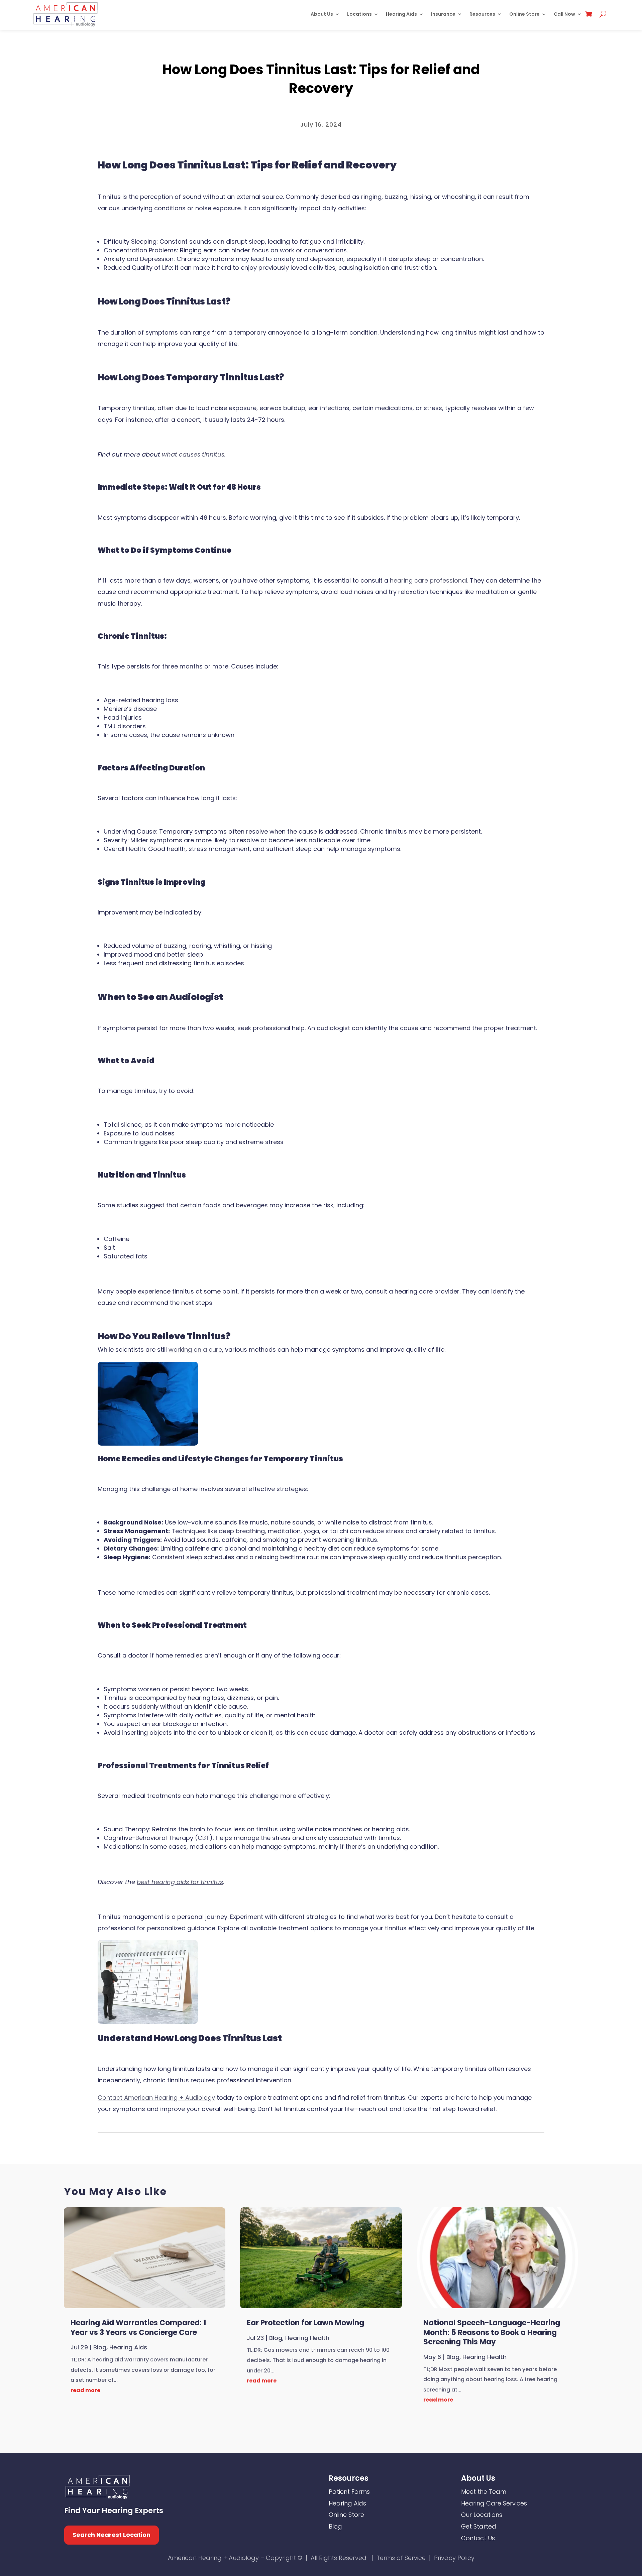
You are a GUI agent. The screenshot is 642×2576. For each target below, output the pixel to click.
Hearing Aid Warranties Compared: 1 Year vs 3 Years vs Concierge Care (138, 2328)
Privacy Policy (454, 2558)
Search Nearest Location (112, 2535)
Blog (321, 51)
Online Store (524, 14)
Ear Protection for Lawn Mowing (305, 2323)
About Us (322, 14)
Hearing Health (307, 2338)
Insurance (443, 14)
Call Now (564, 14)
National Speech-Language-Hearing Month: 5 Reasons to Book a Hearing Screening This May (492, 2332)
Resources (482, 14)
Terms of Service (401, 2558)
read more (85, 2390)
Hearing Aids (401, 14)
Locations (359, 14)
